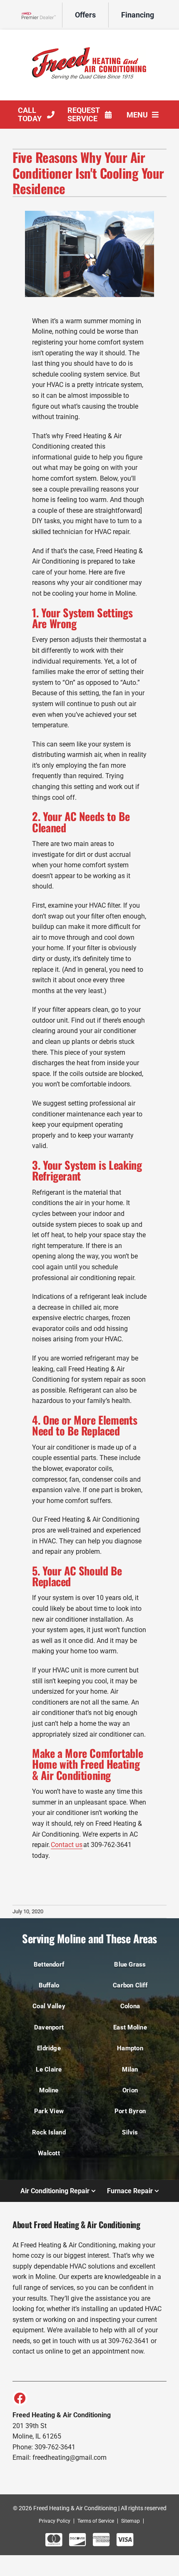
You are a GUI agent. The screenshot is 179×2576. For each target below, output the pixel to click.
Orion (130, 2090)
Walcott (49, 2153)
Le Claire (49, 2069)
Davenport (49, 2027)
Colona (130, 2006)
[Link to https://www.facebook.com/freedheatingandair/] (20, 2398)
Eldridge (49, 2048)
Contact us (67, 1845)
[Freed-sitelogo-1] (89, 37)
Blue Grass (130, 1964)
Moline (49, 2090)
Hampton (130, 2048)
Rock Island (49, 2132)
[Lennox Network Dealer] (42, 15)
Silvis (130, 2132)
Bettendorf (49, 1964)
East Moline (130, 2027)
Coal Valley (49, 2006)
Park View (49, 2111)
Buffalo (49, 1985)
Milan (130, 2069)
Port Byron (130, 2111)
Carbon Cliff (130, 1985)
